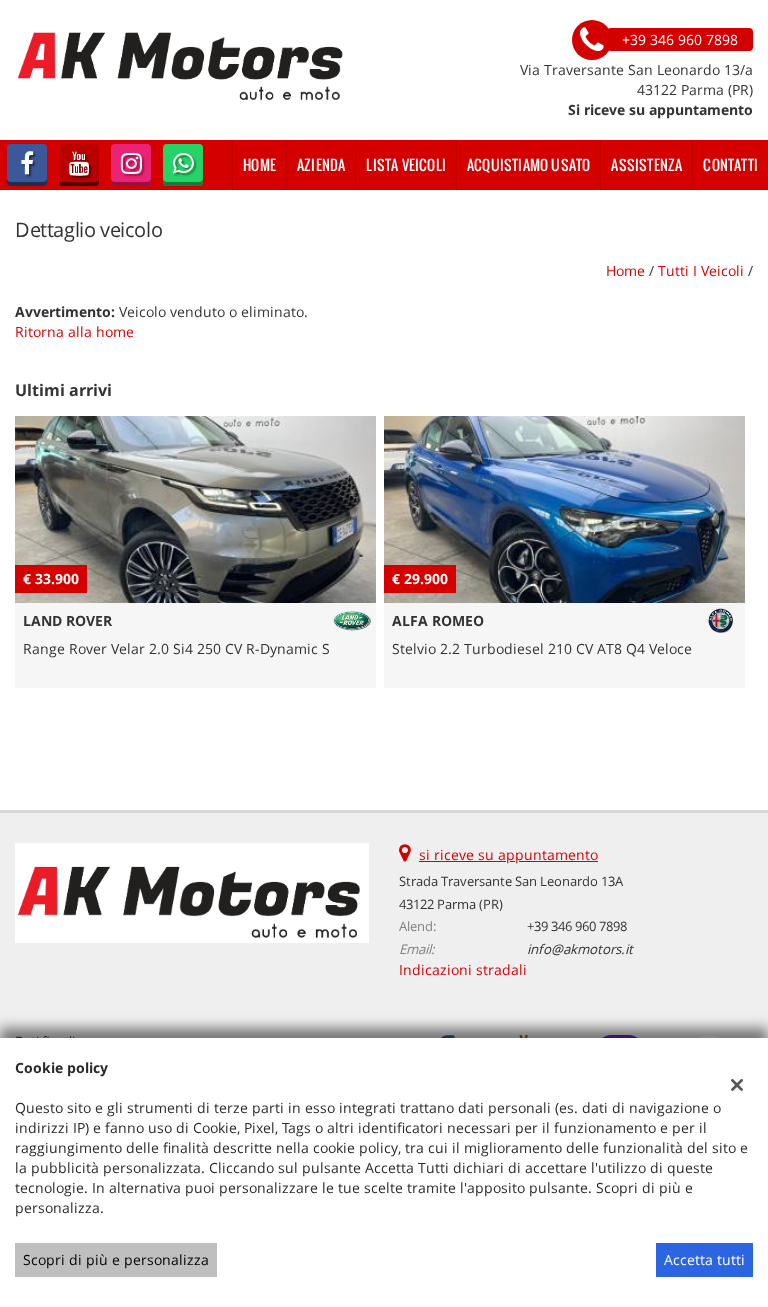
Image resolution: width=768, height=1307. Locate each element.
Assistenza (646, 164)
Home (259, 164)
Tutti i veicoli (701, 270)
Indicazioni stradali (463, 969)
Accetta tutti (704, 1259)
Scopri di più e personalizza (116, 1259)
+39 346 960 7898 (577, 926)
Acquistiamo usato (528, 164)
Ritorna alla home (74, 331)
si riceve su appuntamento (508, 854)
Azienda (321, 164)
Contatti (730, 164)
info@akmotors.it (580, 949)
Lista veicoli (406, 164)
